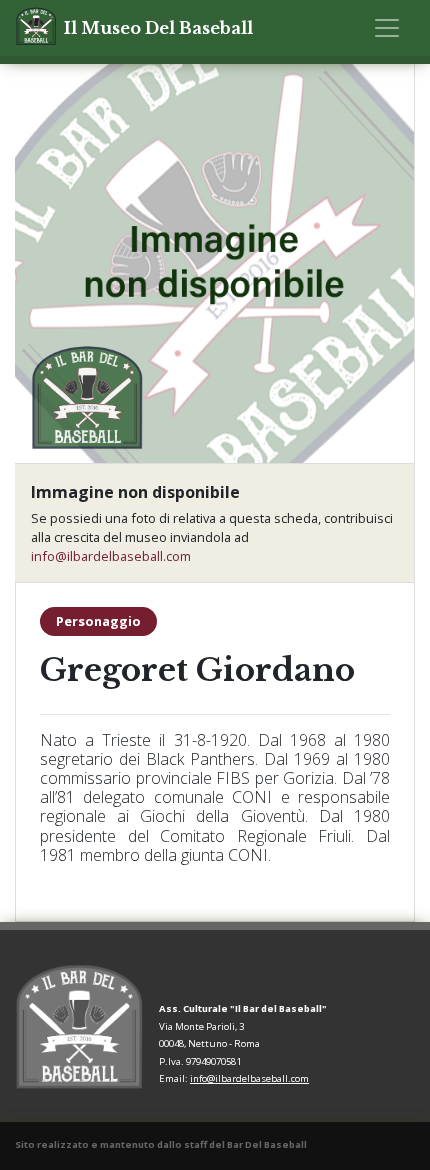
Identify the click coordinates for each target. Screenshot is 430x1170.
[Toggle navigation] (387, 28)
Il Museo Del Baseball (158, 28)
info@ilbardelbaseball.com (111, 556)
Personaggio (98, 621)
